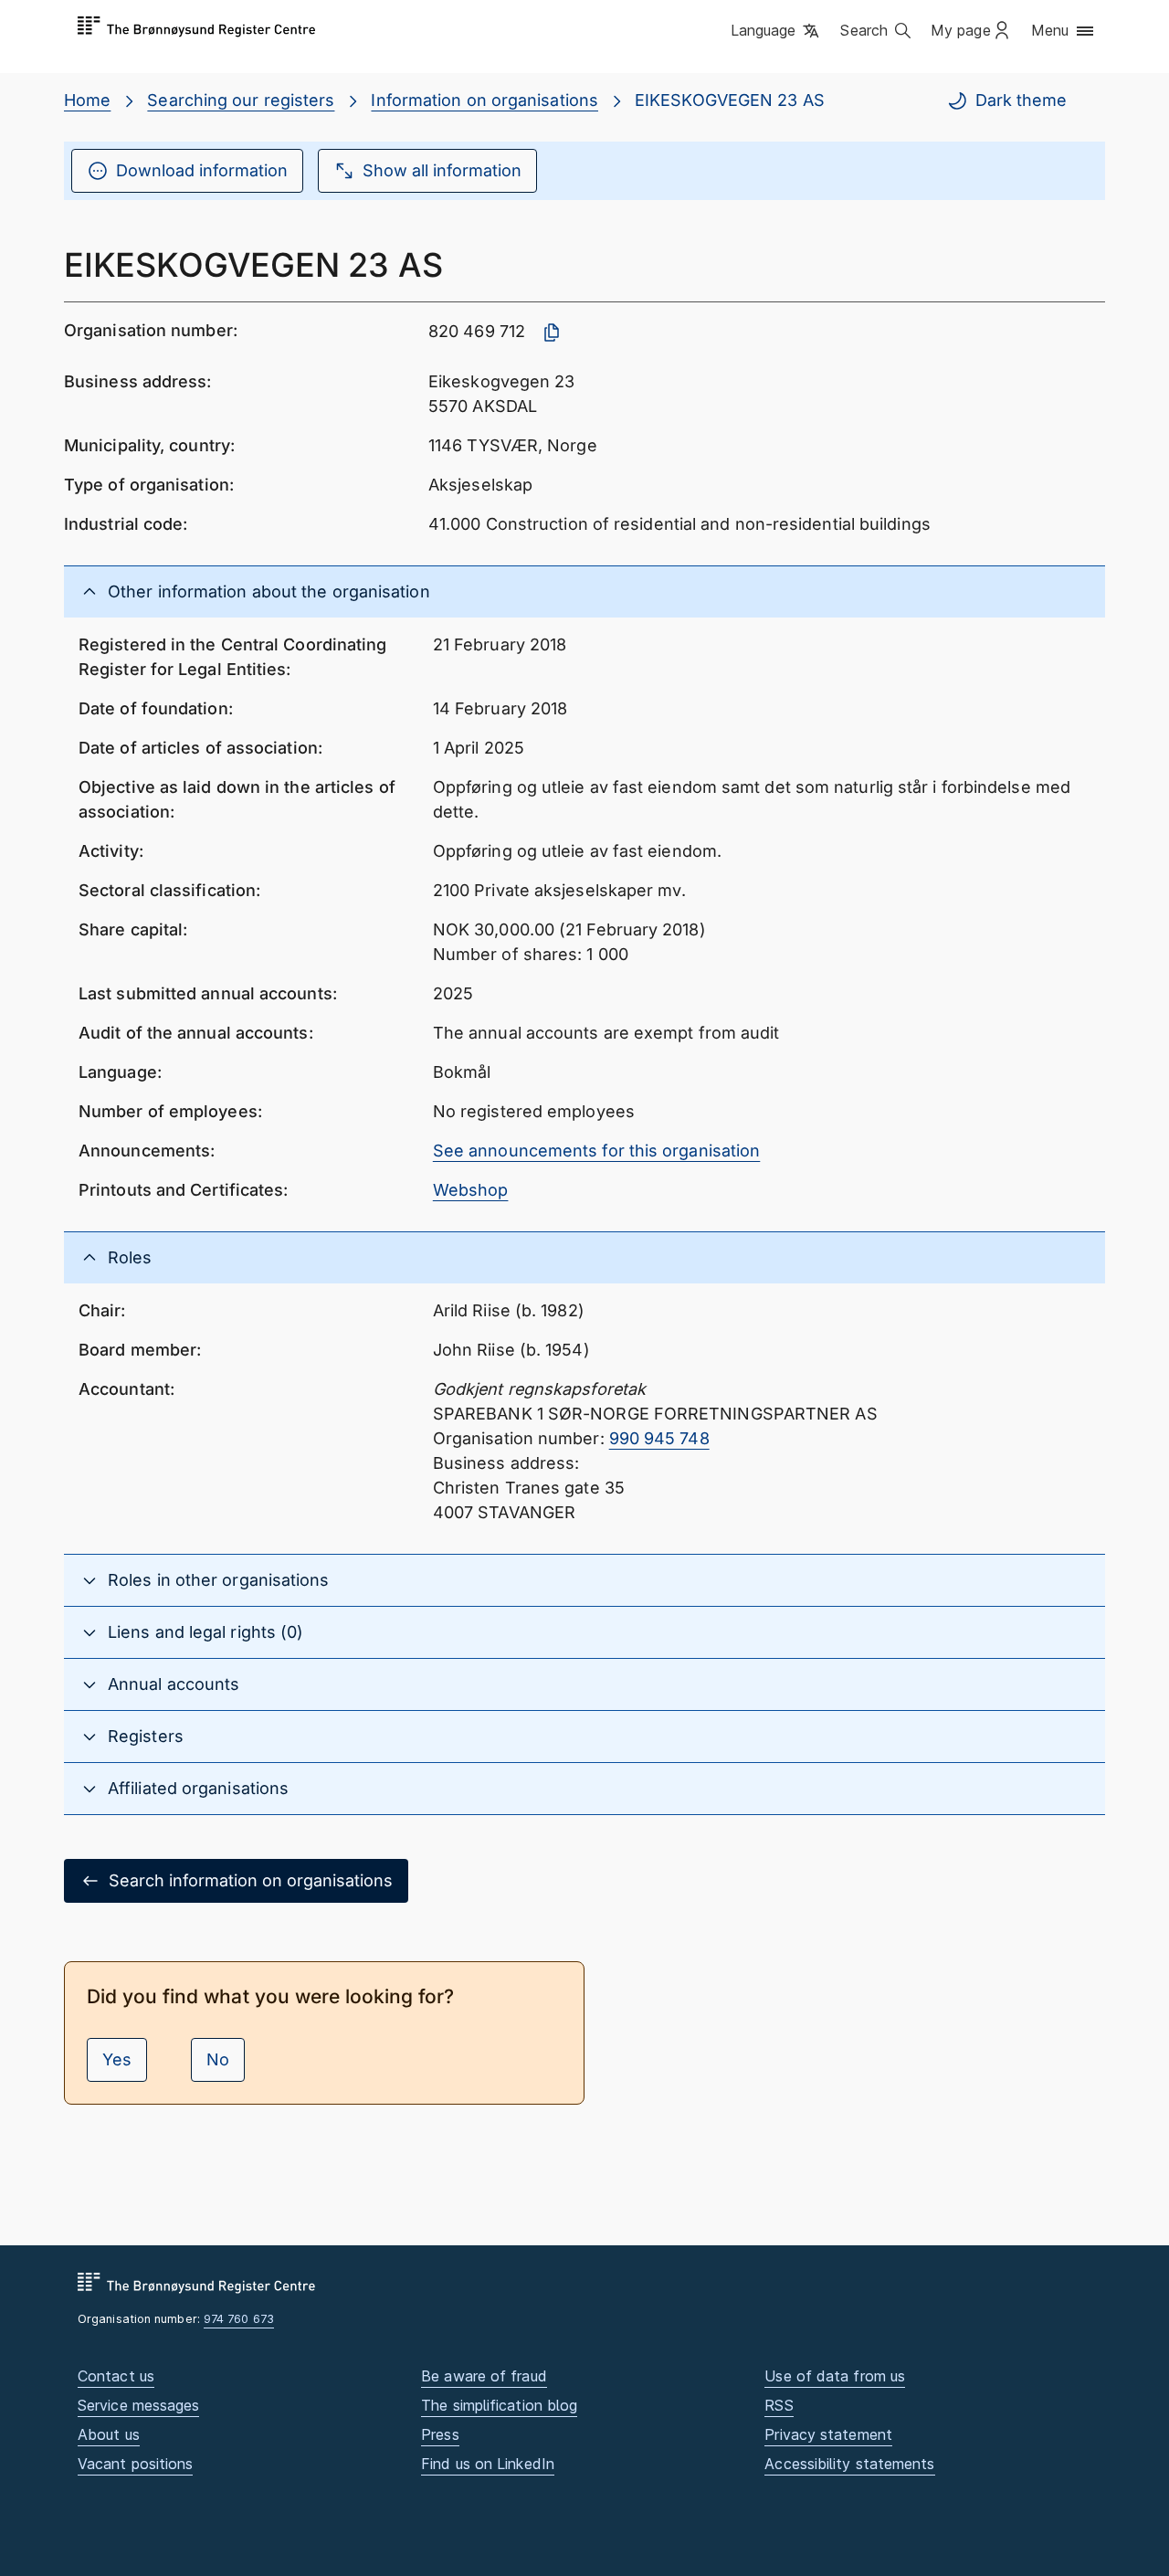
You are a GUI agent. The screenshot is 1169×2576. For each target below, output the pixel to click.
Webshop (471, 1190)
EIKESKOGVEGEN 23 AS (730, 100)
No (218, 2059)
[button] (777, 32)
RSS (779, 2405)
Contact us (116, 2376)
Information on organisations (484, 100)
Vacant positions (135, 2464)
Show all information (442, 170)
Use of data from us (835, 2376)
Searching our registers (241, 100)
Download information (202, 170)
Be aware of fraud (484, 2376)
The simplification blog (499, 2405)
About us (109, 2434)
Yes (117, 2059)
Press (440, 2434)
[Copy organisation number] (552, 333)
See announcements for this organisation (597, 1151)
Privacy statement (828, 2434)
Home (87, 100)
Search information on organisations (251, 1880)
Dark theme (1021, 100)
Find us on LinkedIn (488, 2464)
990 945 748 (659, 1438)
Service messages (138, 2405)
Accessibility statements (849, 2464)
